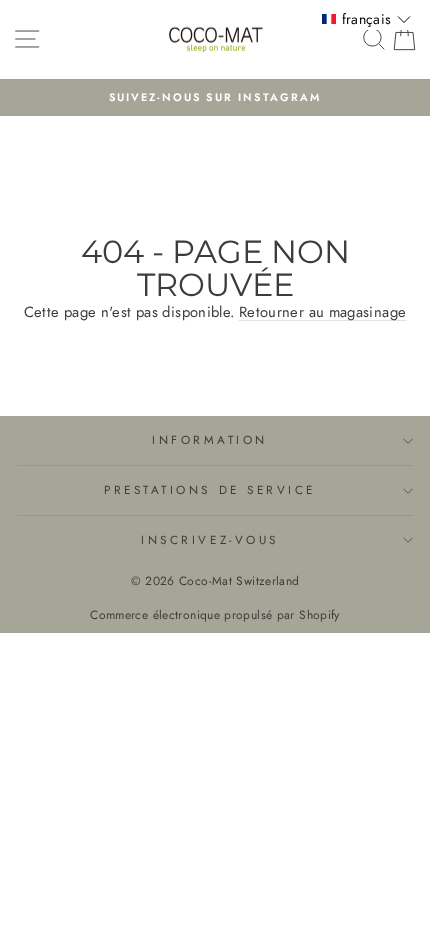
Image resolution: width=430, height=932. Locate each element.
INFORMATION (210, 439)
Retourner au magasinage (322, 312)
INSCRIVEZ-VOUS (209, 539)
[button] (366, 19)
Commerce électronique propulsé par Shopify (214, 615)
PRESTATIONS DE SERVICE (210, 489)
